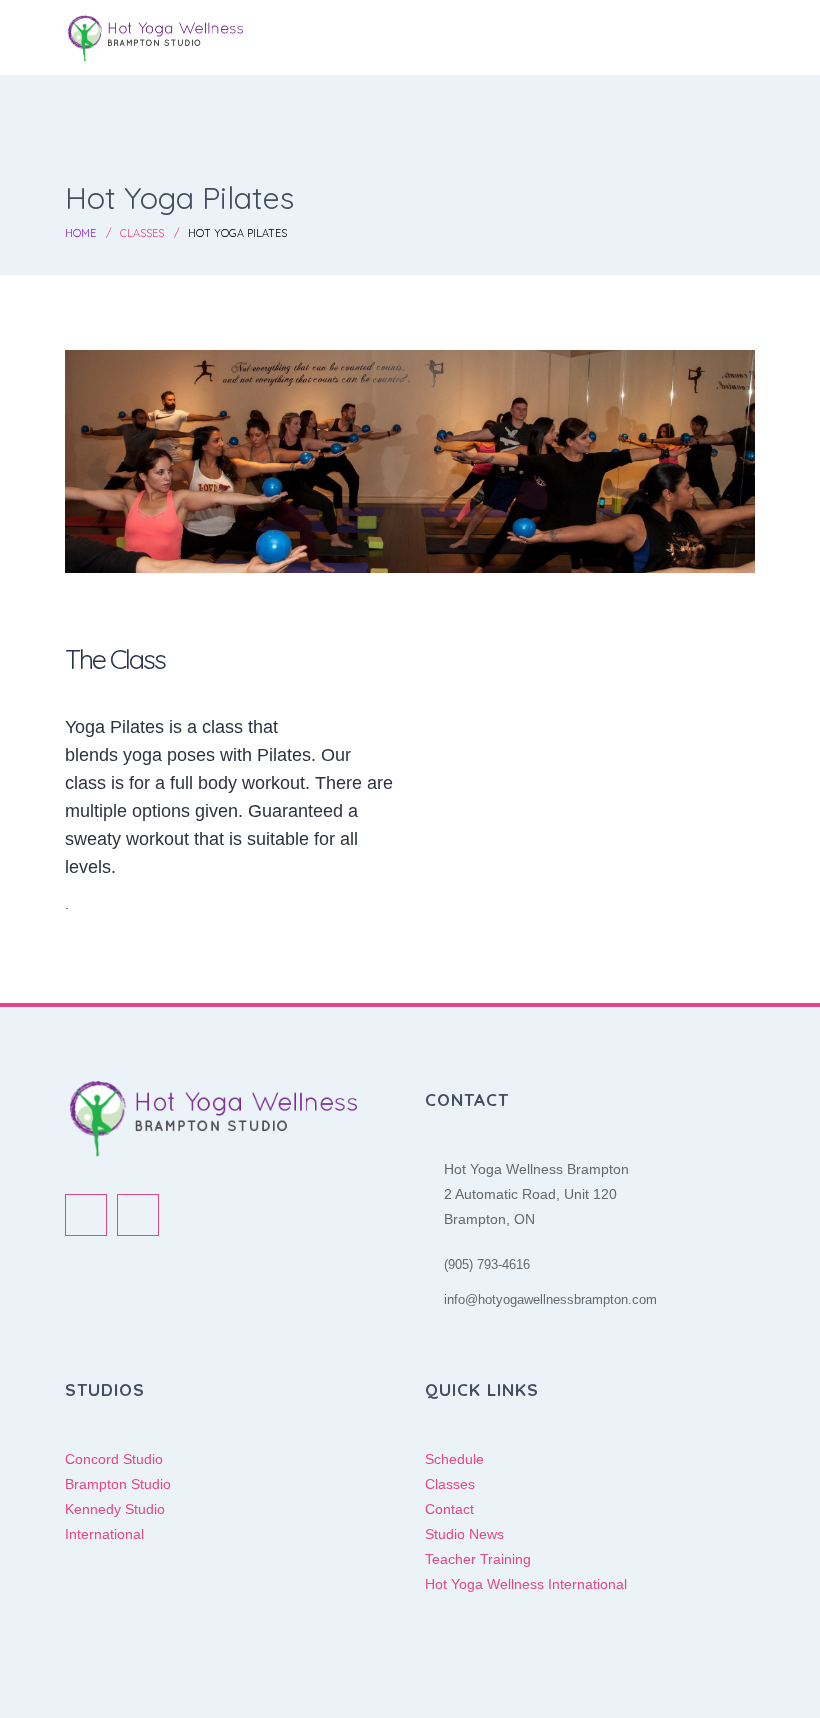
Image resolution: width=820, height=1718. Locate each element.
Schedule (454, 1459)
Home (80, 233)
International (104, 1534)
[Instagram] (138, 1215)
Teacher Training (478, 1559)
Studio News (464, 1534)
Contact (449, 1509)
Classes (142, 233)
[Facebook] (86, 1215)
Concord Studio (114, 1459)
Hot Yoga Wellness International (526, 1584)
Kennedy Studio (115, 1509)
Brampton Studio (118, 1484)
